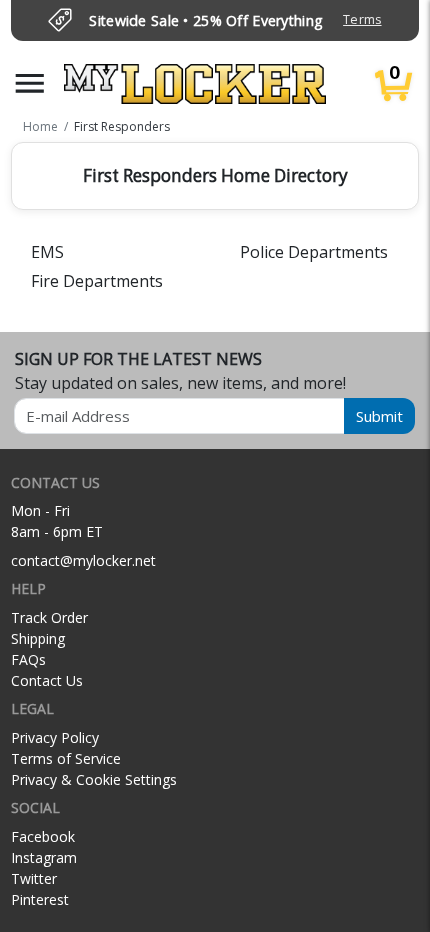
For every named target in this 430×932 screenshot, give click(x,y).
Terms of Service (66, 758)
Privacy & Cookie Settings (94, 779)
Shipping (38, 638)
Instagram (44, 857)
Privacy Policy (55, 737)
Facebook (43, 836)
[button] (30, 83)
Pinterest (40, 899)
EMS (47, 252)
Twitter (34, 878)
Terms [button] (362, 19)
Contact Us (47, 680)
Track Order (49, 617)
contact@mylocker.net (83, 560)
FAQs (28, 659)
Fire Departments (97, 281)
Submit (379, 416)
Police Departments (314, 252)
